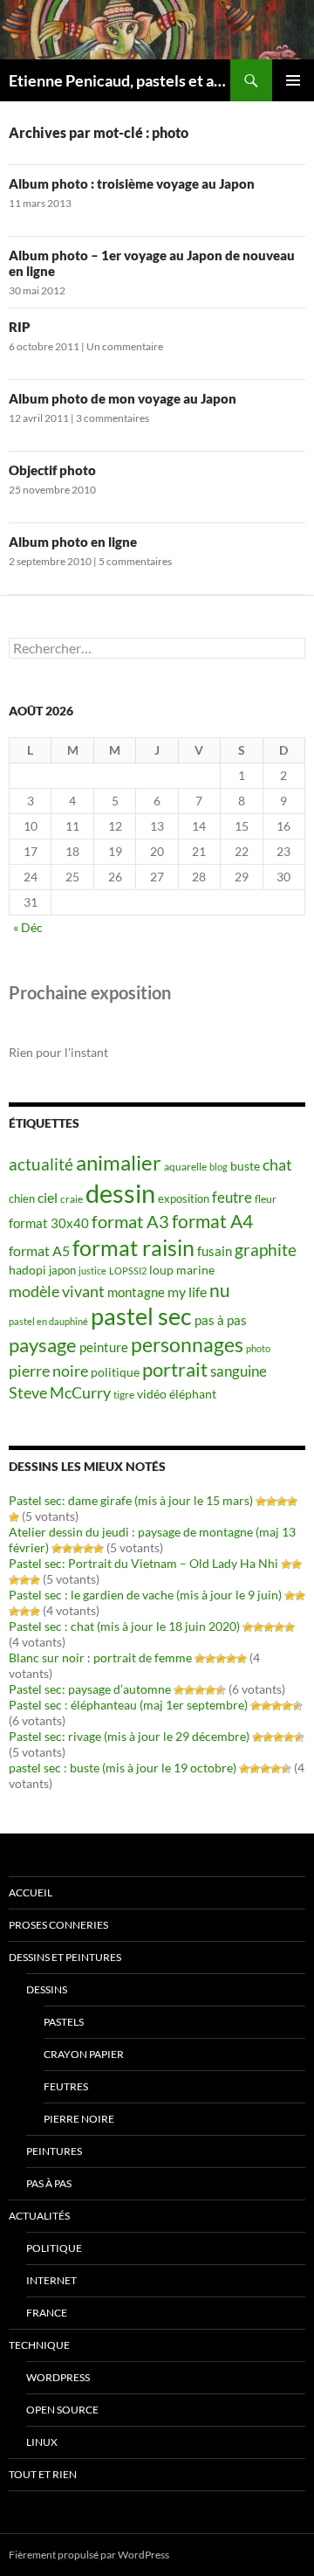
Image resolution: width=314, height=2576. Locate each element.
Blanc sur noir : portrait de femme (100, 1657)
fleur (266, 1199)
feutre (232, 1197)
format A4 (212, 1221)
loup (161, 1270)
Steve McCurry (60, 1392)
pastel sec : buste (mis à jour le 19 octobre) (123, 1768)
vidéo (152, 1394)
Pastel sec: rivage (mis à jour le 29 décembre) (129, 1736)
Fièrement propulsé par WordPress (89, 2555)
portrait (175, 1369)
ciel (48, 1198)
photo (258, 1348)
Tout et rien (43, 2474)
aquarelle (185, 1167)
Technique (39, 2345)
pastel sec (141, 1316)
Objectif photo (52, 470)
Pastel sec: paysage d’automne (90, 1689)
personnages (187, 1344)
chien (22, 1198)
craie (72, 1199)
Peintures (54, 2151)
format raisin (133, 1247)
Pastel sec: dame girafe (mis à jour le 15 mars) (131, 1500)
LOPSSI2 (128, 1271)
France (47, 2313)
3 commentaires (113, 418)
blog (218, 1167)
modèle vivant (57, 1291)
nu (220, 1290)
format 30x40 (49, 1223)
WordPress (58, 2377)
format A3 (130, 1221)
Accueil (31, 1892)
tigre (124, 1395)
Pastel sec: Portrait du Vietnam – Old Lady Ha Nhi (143, 1563)
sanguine (239, 1371)
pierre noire (48, 1371)
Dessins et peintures (65, 1957)
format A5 (39, 1250)
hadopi (27, 1270)
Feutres (66, 2086)
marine (195, 1270)
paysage (43, 1345)
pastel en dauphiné (48, 1321)
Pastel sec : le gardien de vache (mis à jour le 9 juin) (145, 1595)
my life (187, 1291)
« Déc (28, 927)
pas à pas (221, 1320)
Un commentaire (125, 346)
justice (92, 1271)
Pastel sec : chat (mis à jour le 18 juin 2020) (124, 1626)
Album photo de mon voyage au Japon (123, 398)
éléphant (193, 1394)
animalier (119, 1162)
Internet (51, 2280)
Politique (54, 2248)
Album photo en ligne (73, 542)
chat (277, 1164)
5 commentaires (135, 561)
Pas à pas (49, 2183)
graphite (266, 1250)
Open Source (62, 2410)
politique (115, 1372)
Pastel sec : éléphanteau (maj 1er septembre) (128, 1705)
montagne (136, 1292)
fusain (215, 1251)
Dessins (47, 1989)
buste (245, 1166)
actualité (41, 1164)
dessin (120, 1193)
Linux (42, 2442)
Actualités (39, 2216)
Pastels (64, 2022)
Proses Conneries (58, 1925)
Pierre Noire (79, 2119)
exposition (184, 1198)
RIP (20, 327)
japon (62, 1270)
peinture (104, 1347)
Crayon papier (84, 2054)
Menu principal (293, 80)
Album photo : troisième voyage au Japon (132, 183)
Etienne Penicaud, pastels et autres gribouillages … (119, 80)
